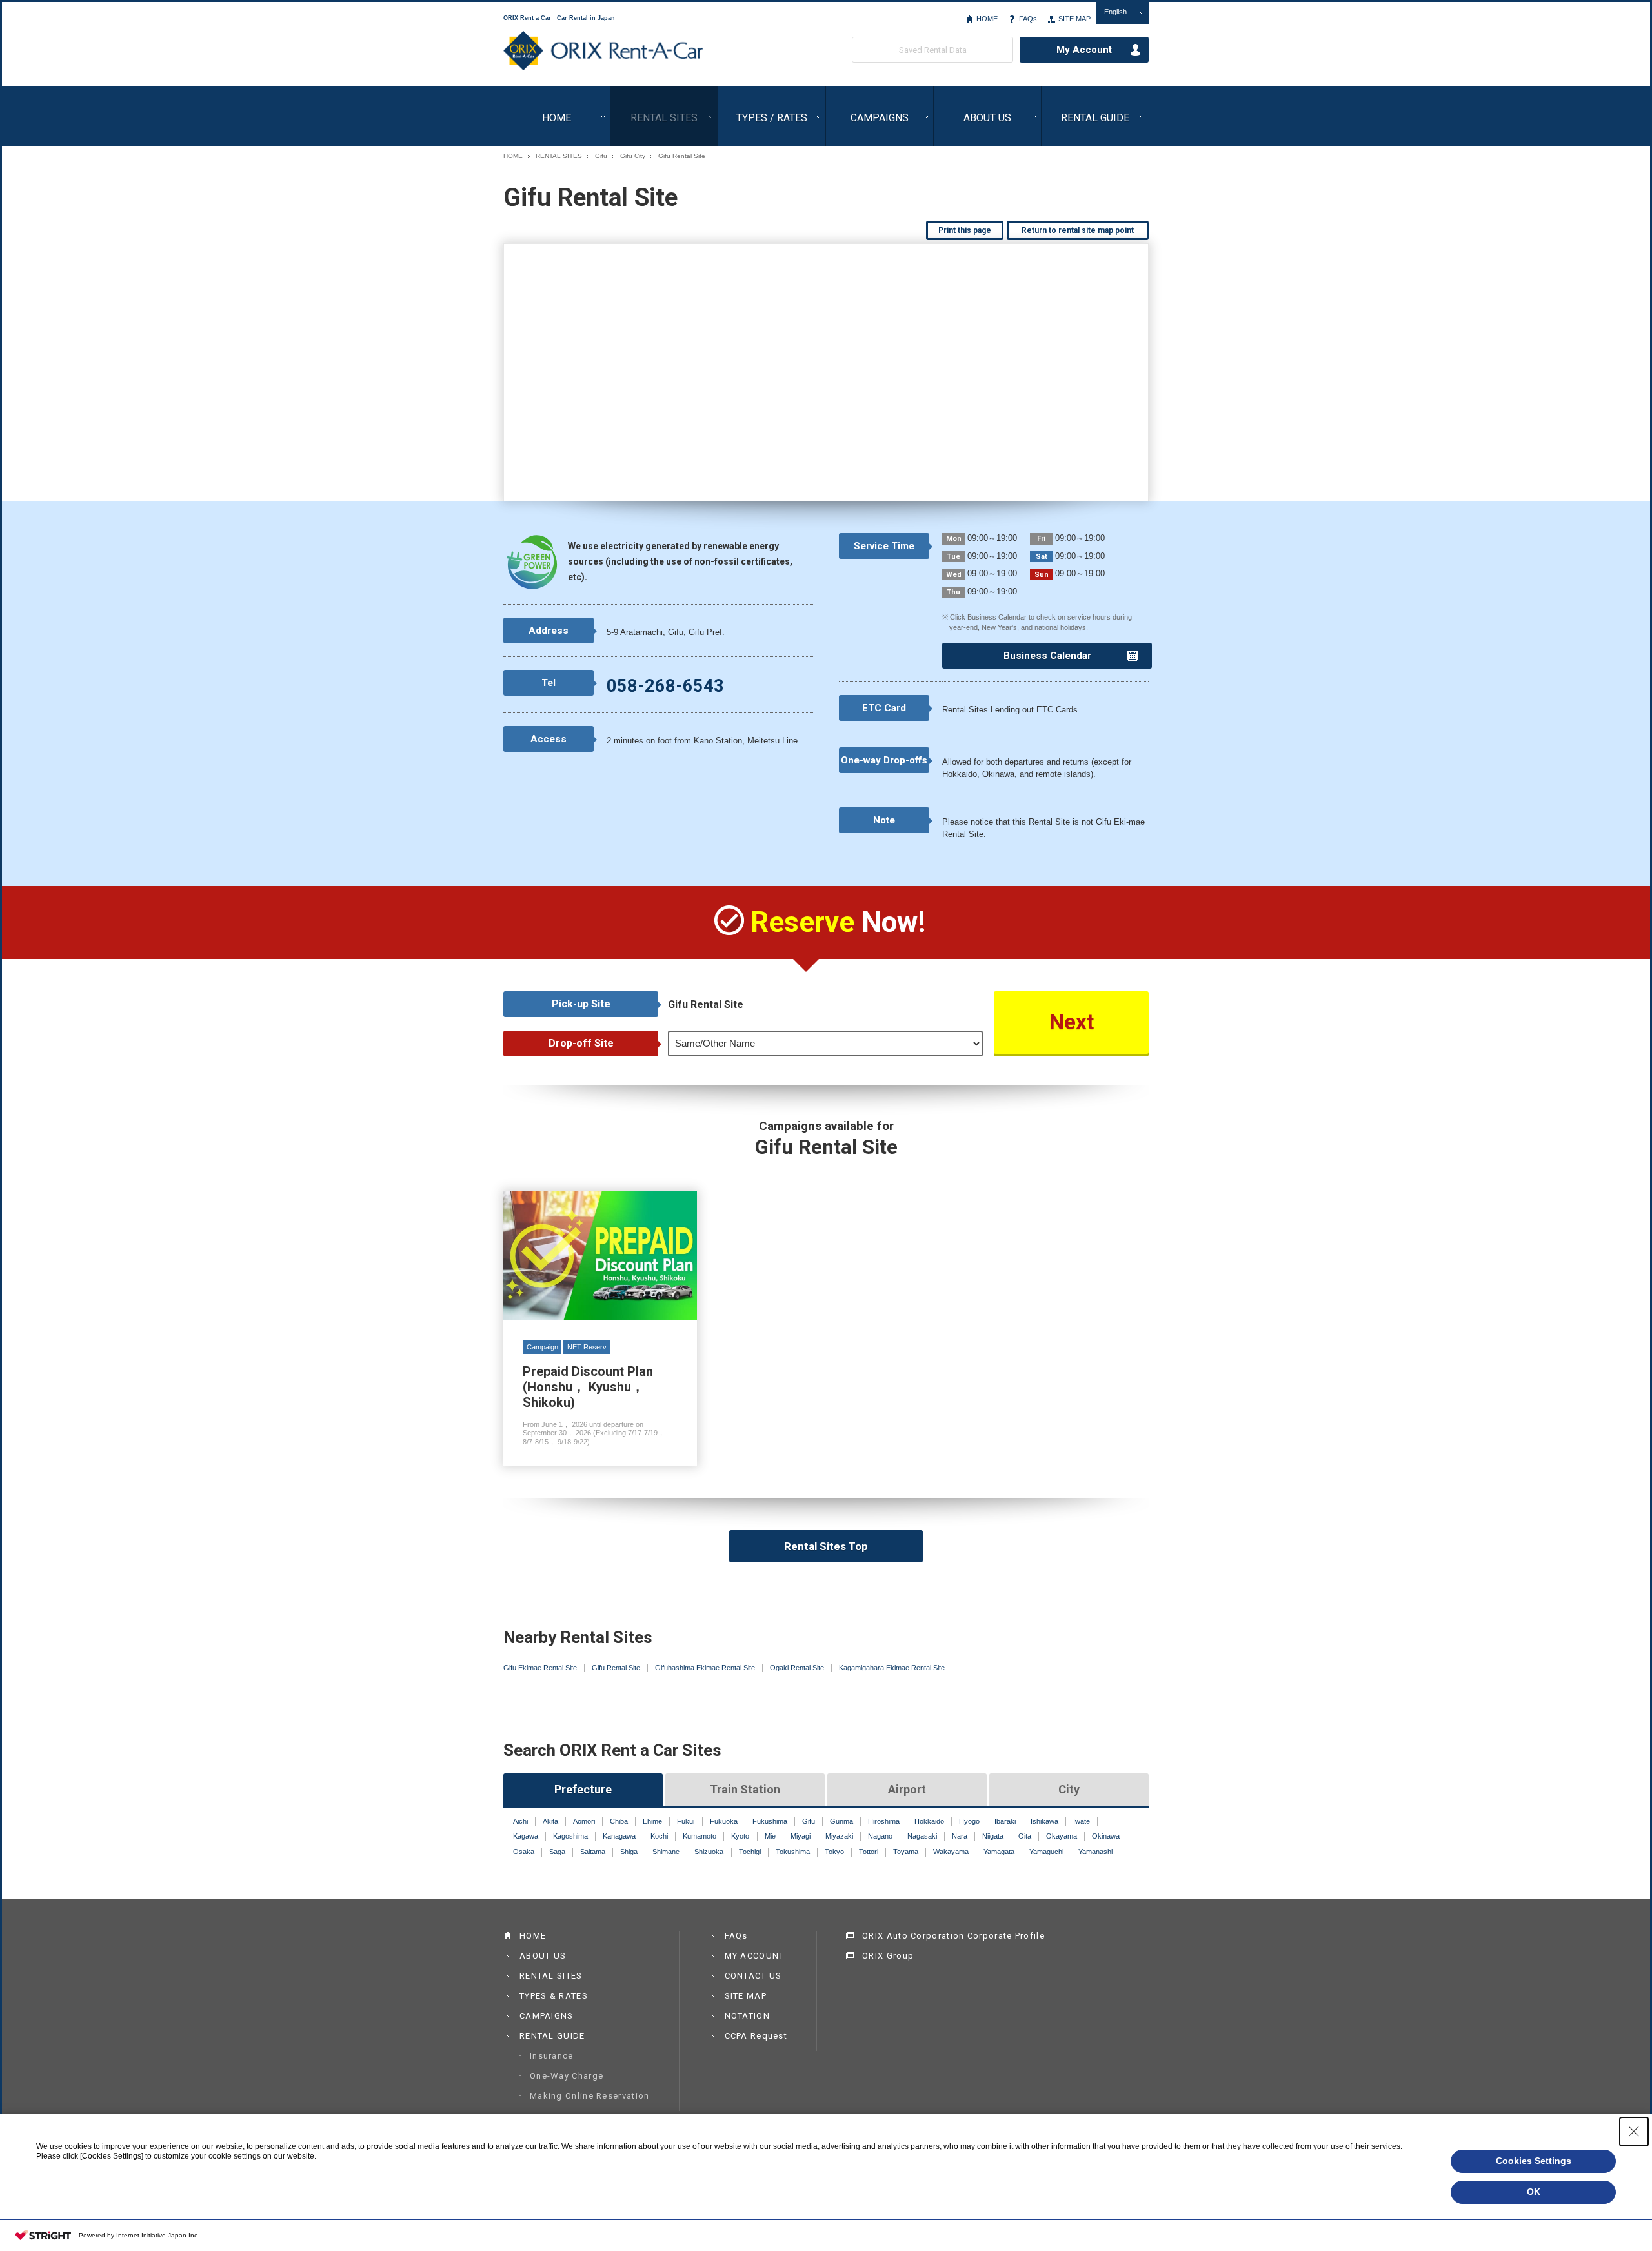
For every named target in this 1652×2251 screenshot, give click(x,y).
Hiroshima (884, 1821)
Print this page (965, 230)
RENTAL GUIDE (1095, 118)
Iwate (1082, 1821)
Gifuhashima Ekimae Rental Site (705, 1668)
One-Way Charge (567, 2076)
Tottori (869, 1852)
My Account (1084, 50)
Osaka (524, 1852)
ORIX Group (888, 1956)
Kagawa (526, 1836)
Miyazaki (839, 1836)
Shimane (666, 1852)
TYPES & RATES (554, 1996)
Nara (960, 1836)
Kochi (659, 1836)
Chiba (619, 1821)
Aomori (584, 1821)
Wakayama (951, 1852)
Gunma (841, 1821)
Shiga (629, 1852)
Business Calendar (1047, 656)
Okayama (1062, 1836)
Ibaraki (1005, 1821)
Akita (550, 1821)
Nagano (880, 1836)
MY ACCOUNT (755, 1956)
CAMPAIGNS (880, 118)
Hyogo (969, 1821)
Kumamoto (700, 1836)
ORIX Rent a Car (603, 51)
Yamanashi (1095, 1852)
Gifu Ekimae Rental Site (540, 1668)
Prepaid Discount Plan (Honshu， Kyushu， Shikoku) (600, 1328)
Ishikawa (1044, 1821)
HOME (987, 19)
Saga (557, 1852)
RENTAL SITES (664, 118)
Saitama (593, 1852)
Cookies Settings (1534, 2161)
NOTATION (747, 2016)
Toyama (906, 1852)
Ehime (652, 1821)
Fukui (686, 1821)
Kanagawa (619, 1836)
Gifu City (633, 156)
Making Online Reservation (590, 2096)
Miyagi (801, 1836)
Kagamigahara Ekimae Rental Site (892, 1668)
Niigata (993, 1836)
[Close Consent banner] (1634, 2132)
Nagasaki (922, 1836)
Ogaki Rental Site (797, 1668)
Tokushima (793, 1852)
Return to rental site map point (1078, 230)
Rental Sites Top (826, 1546)
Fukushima (770, 1821)
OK (1534, 2192)
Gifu (601, 156)
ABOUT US (987, 118)
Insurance (552, 2056)
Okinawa (1106, 1836)
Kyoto (740, 1836)
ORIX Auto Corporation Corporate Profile (953, 1936)
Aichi (520, 1821)
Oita (1025, 1836)
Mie (770, 1836)
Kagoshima (570, 1836)
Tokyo (834, 1852)
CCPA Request (756, 2036)
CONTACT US (753, 1976)
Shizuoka (709, 1852)
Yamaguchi (1046, 1852)
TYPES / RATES (772, 118)
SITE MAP (1074, 19)
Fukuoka (724, 1821)
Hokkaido (929, 1821)
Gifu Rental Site (616, 1668)
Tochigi (750, 1852)
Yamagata (999, 1852)
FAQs (1028, 19)
